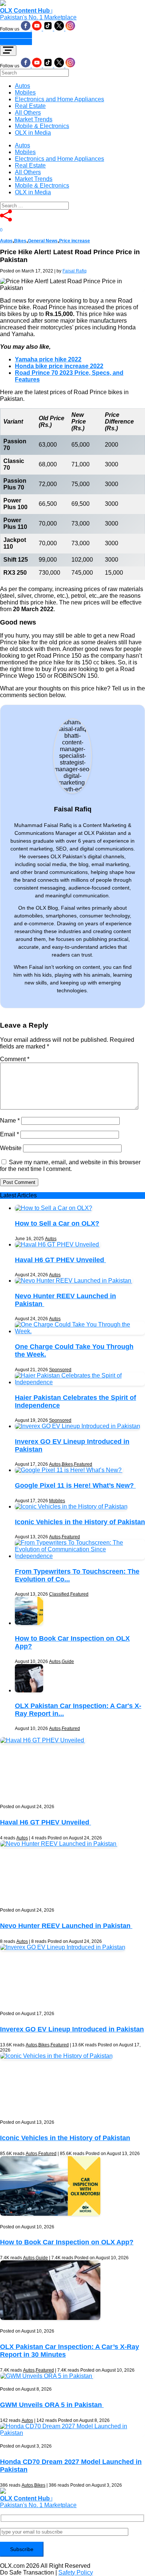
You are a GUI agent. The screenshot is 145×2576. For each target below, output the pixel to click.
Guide (68, 1662)
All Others (28, 113)
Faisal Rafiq (75, 271)
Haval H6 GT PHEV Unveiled (60, 1260)
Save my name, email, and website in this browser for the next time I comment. (70, 1166)
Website (11, 1148)
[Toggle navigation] (8, 51)
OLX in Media (33, 133)
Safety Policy (76, 2572)
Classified (59, 1594)
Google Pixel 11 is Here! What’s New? (75, 1485)
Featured (83, 1464)
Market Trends (34, 119)
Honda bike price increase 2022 (59, 366)
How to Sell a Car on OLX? (57, 1223)
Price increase (75, 241)
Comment (15, 1059)
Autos (22, 86)
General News (43, 241)
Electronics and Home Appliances (59, 99)
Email (9, 1134)
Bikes (20, 241)
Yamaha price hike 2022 (48, 359)
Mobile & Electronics (42, 126)
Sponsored (60, 1370)
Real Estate (30, 106)
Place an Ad (16, 35)
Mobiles (25, 92)
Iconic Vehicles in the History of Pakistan (80, 1522)
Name (10, 1121)
